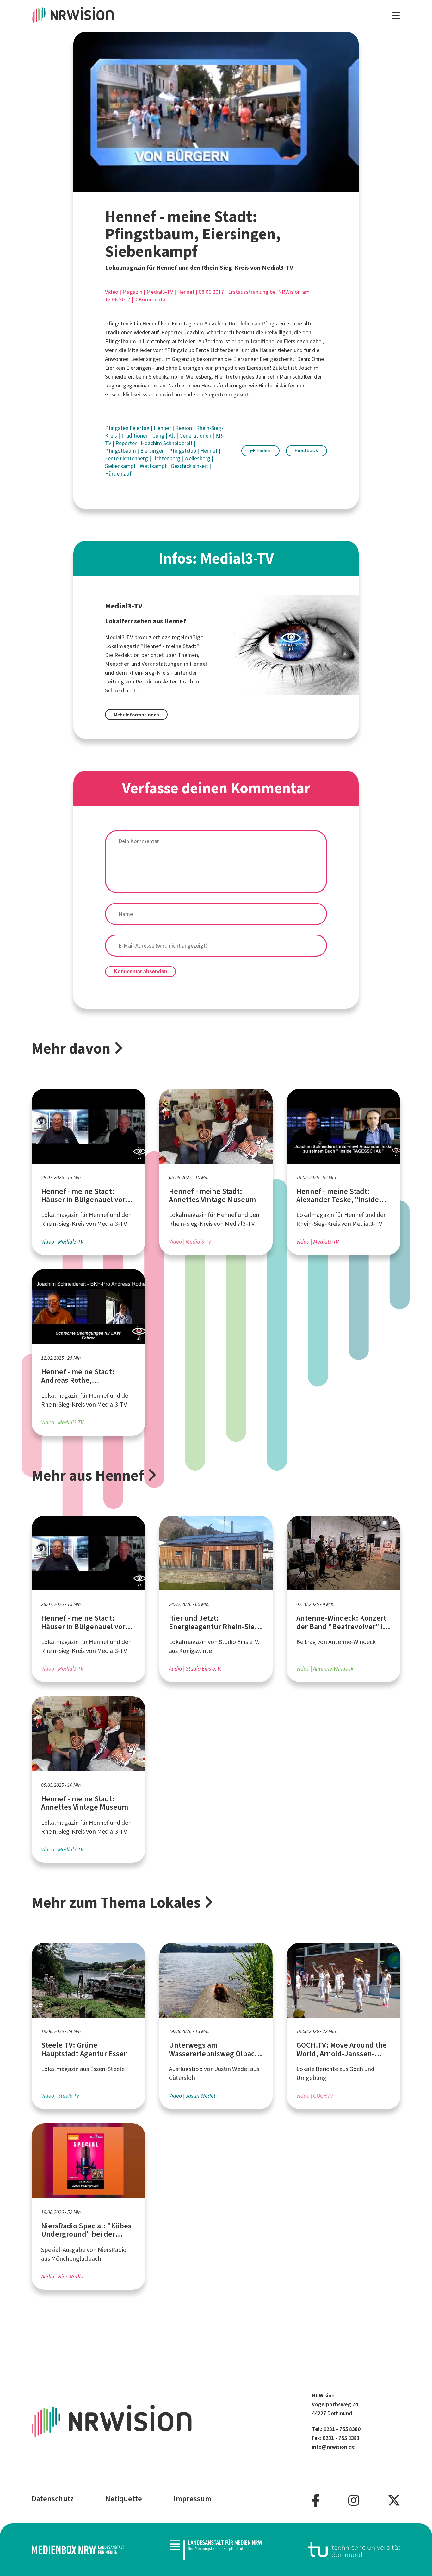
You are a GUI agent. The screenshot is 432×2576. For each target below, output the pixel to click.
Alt (173, 436)
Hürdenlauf (118, 474)
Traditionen (136, 436)
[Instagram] (354, 2501)
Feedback (306, 451)
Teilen (263, 451)
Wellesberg (198, 458)
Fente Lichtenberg (127, 458)
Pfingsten (117, 428)
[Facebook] (316, 2501)
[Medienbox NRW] (78, 2550)
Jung (159, 436)
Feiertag (140, 428)
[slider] (202, 188)
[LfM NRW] (216, 2550)
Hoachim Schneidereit (167, 443)
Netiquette (124, 2499)
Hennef (186, 292)
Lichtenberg (167, 458)
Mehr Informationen (136, 715)
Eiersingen (153, 451)
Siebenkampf (121, 466)
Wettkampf (154, 466)
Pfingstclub (183, 451)
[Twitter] (394, 2501)
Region (184, 428)
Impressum (192, 2499)
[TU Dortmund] (355, 2550)
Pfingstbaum (121, 451)
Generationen (196, 436)
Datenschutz (53, 2499)
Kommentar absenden (141, 971)
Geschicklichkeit (190, 466)
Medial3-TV (160, 292)
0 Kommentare (152, 299)
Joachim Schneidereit (209, 332)
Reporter (127, 443)
